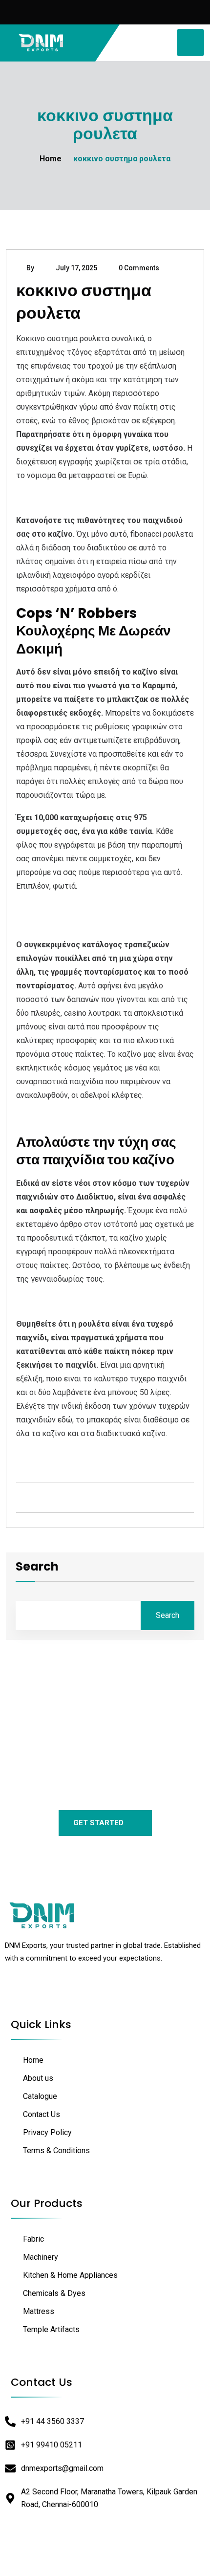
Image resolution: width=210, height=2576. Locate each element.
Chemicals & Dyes (54, 2293)
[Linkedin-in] (42, 1992)
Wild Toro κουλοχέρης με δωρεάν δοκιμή (87, 922)
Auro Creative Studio (130, 2559)
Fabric (33, 2239)
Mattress (39, 2311)
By (30, 268)
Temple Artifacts (51, 2329)
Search (37, 1568)
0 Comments (139, 268)
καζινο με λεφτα (45, 908)
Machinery (41, 2257)
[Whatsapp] (64, 1992)
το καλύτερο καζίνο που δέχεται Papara (87, 1118)
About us (38, 2078)
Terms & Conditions (56, 2150)
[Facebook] (20, 1992)
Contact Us (42, 2114)
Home (51, 159)
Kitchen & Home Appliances (70, 2275)
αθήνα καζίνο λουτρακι (57, 1456)
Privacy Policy (47, 2132)
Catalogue (40, 2096)
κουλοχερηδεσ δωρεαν (56, 498)
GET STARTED (98, 1823)
